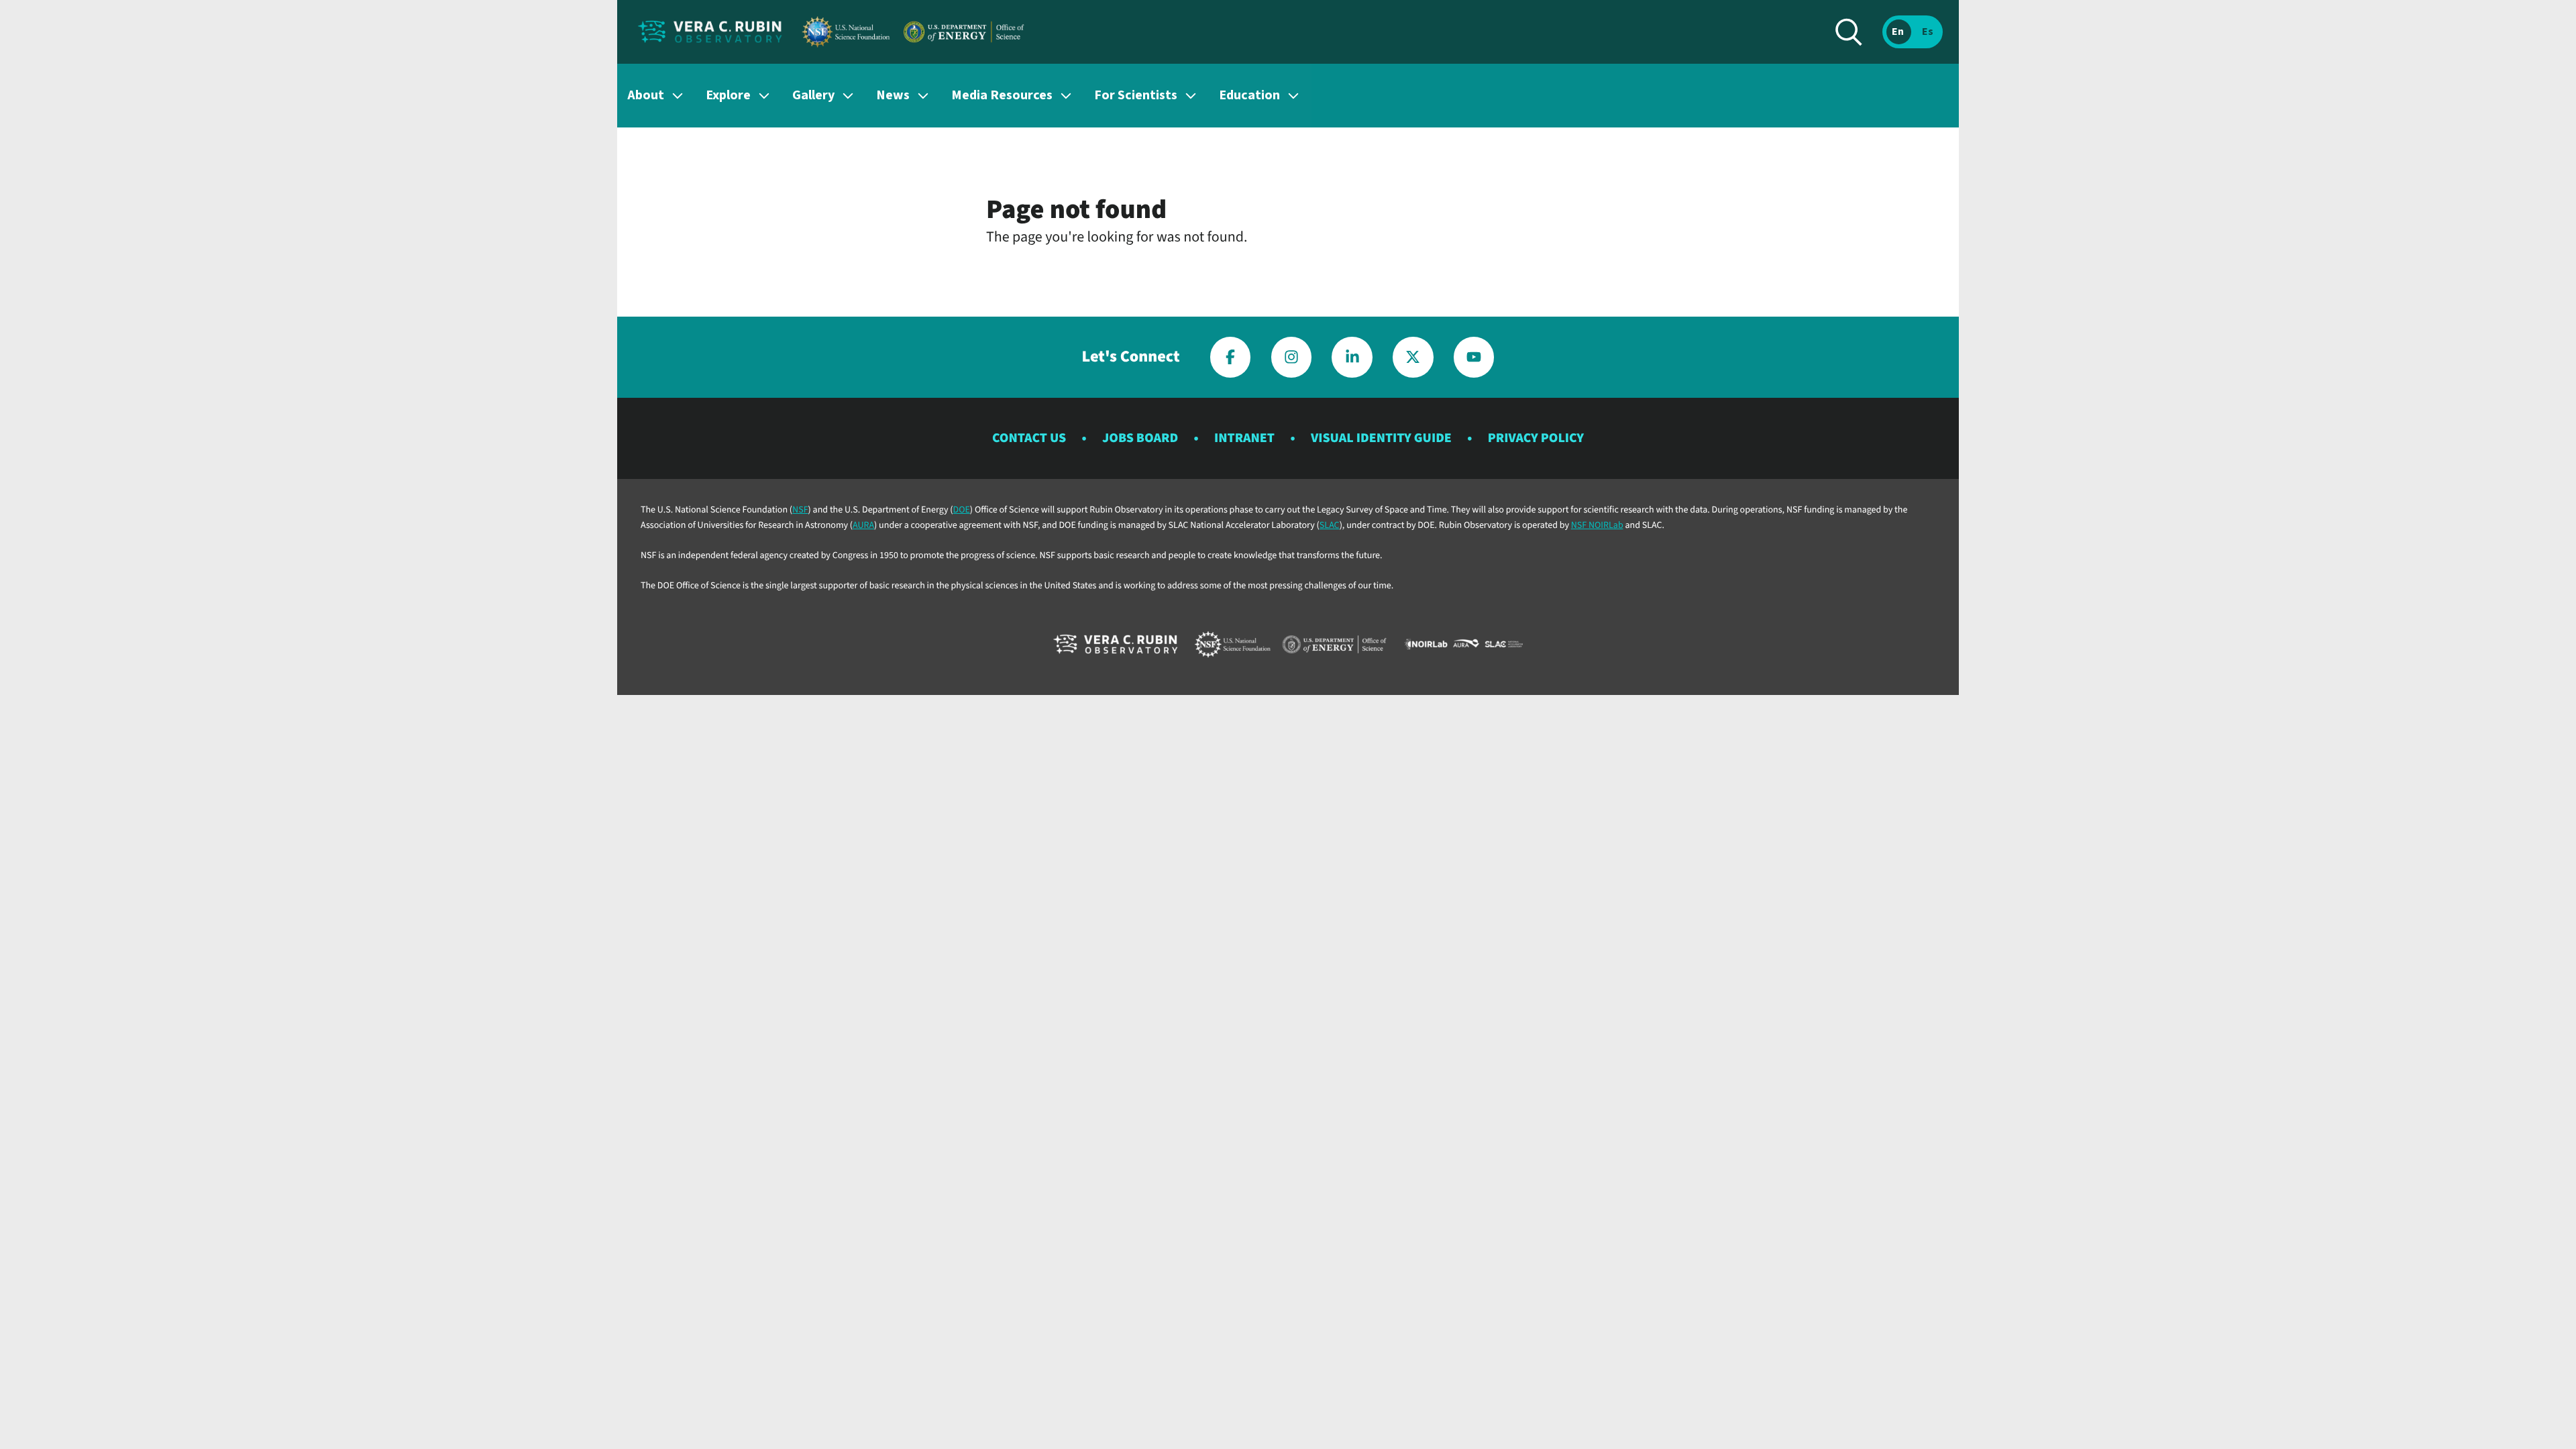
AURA (863, 525)
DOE (962, 510)
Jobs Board (1140, 438)
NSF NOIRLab (1597, 525)
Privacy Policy (1536, 438)
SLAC (1330, 525)
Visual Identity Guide (1381, 438)
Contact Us (1029, 438)
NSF (800, 510)
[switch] (1913, 32)
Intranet (1244, 438)
